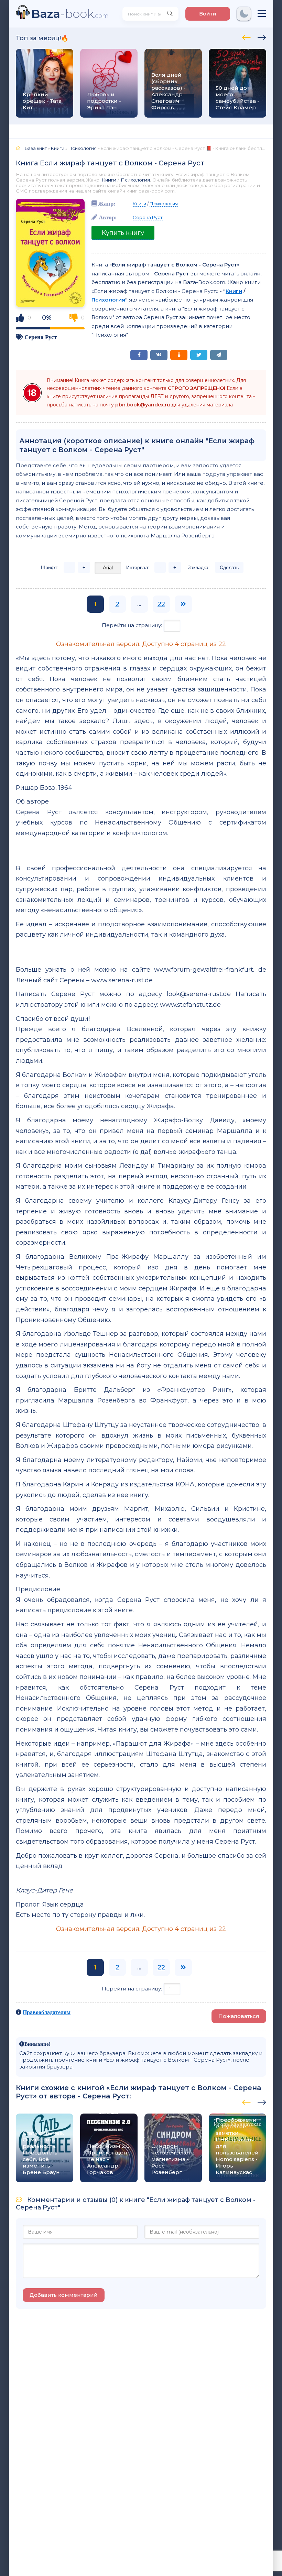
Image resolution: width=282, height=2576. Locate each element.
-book (70, 14)
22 (161, 604)
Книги (109, 180)
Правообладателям (47, 2012)
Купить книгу (123, 233)
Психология (135, 180)
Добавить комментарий (64, 2295)
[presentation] (246, 36)
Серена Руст (41, 337)
